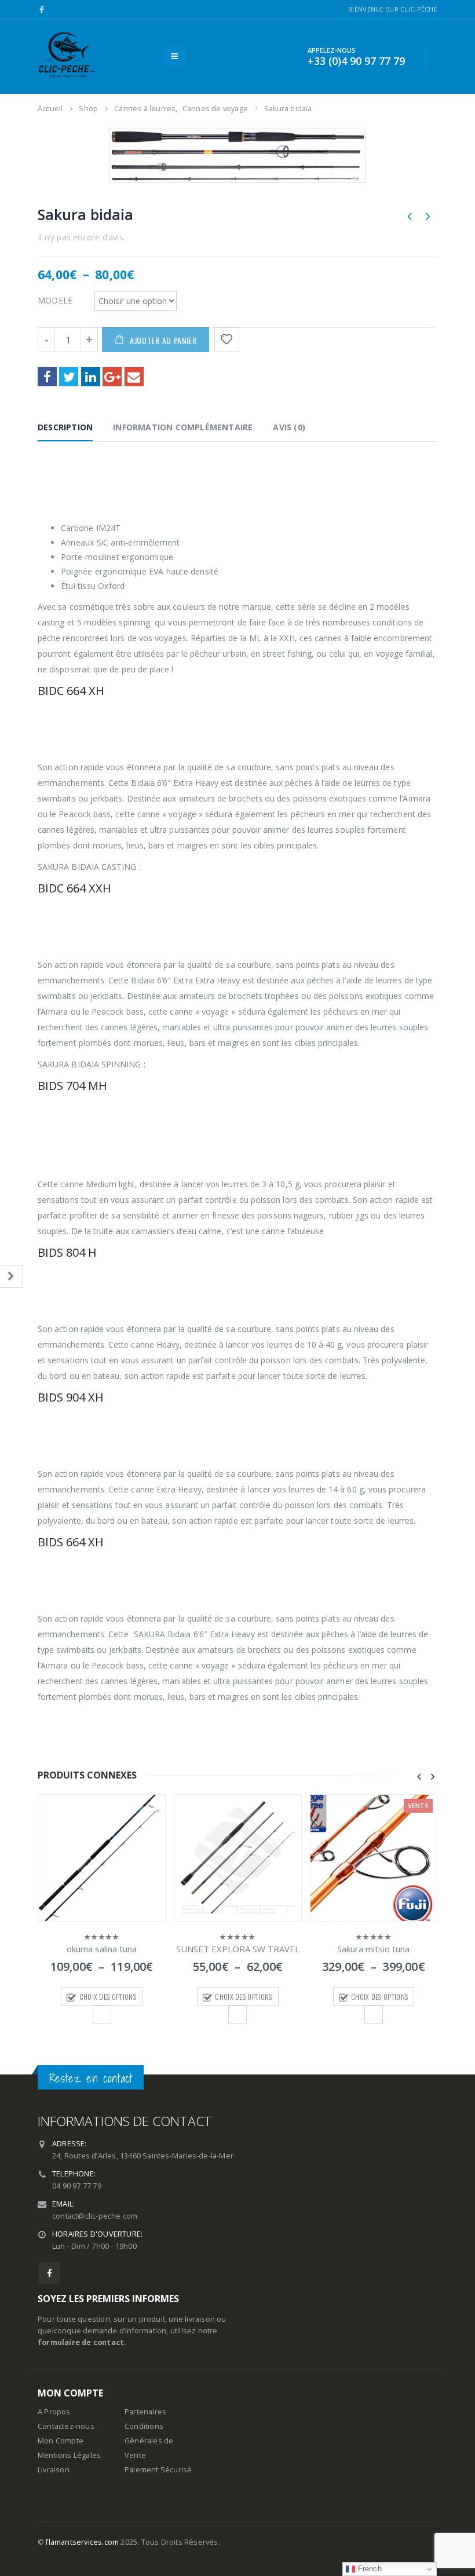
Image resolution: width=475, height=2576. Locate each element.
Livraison (54, 2470)
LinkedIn (91, 377)
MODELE (55, 300)
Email (134, 377)
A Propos (54, 2412)
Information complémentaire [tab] (183, 427)
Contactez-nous (66, 2426)
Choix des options (108, 1997)
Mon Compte (61, 2441)
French (368, 2569)
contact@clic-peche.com (95, 2216)
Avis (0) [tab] (289, 427)
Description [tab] (65, 427)
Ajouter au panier (163, 340)
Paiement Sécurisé (158, 2470)
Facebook (47, 377)
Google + (112, 377)
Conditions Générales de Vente (149, 2441)
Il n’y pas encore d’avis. (81, 237)
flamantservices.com (82, 2542)
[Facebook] (42, 10)
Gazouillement (69, 377)
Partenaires (145, 2412)
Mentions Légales (69, 2455)
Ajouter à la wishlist (102, 2015)
